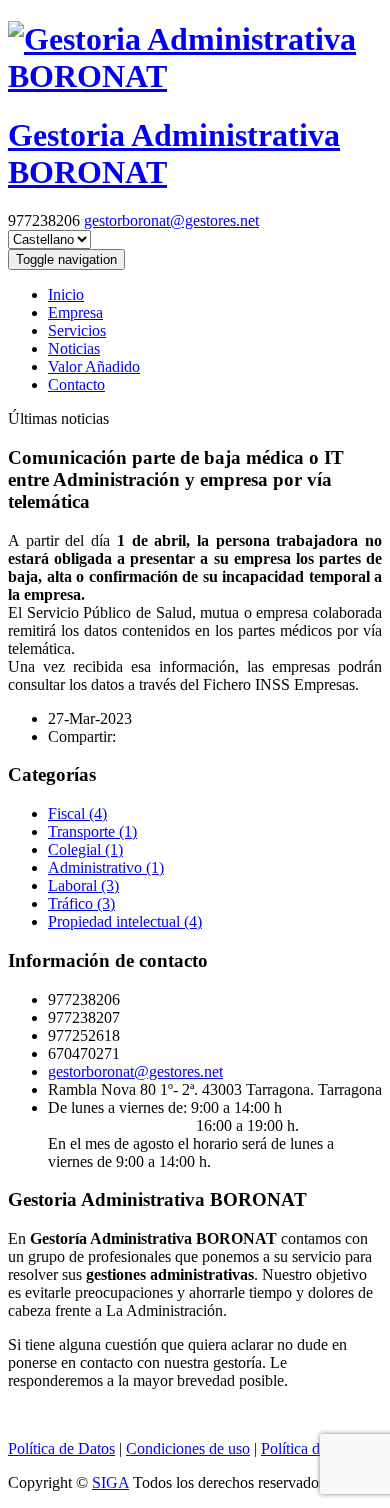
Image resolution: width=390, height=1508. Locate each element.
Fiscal (77, 813)
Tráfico (81, 903)
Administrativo (106, 867)
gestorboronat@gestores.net (171, 220)
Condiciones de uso (188, 1448)
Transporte (92, 831)
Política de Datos (61, 1448)
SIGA (110, 1482)
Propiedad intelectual (125, 921)
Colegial (85, 849)
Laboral (83, 885)
